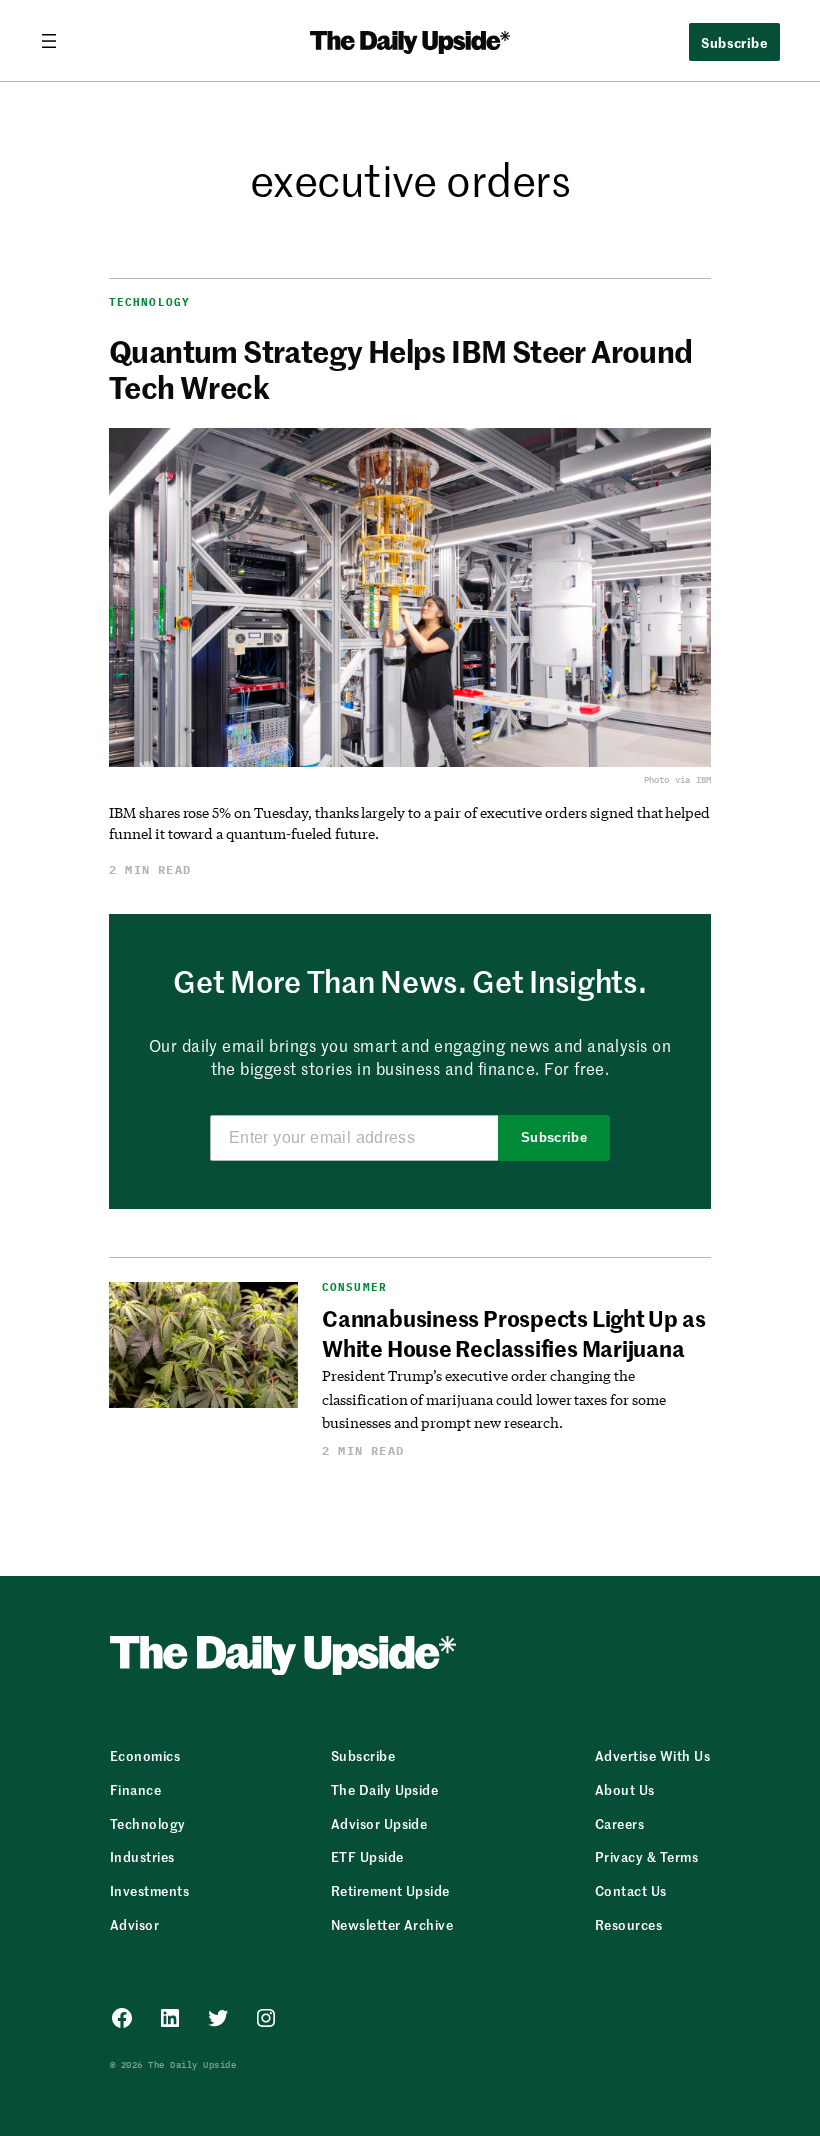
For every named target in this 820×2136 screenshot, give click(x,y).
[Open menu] (57, 41)
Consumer (354, 1287)
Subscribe (554, 1137)
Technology (149, 302)
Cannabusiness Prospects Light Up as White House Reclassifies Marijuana (513, 1332)
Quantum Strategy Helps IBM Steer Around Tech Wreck (401, 368)
